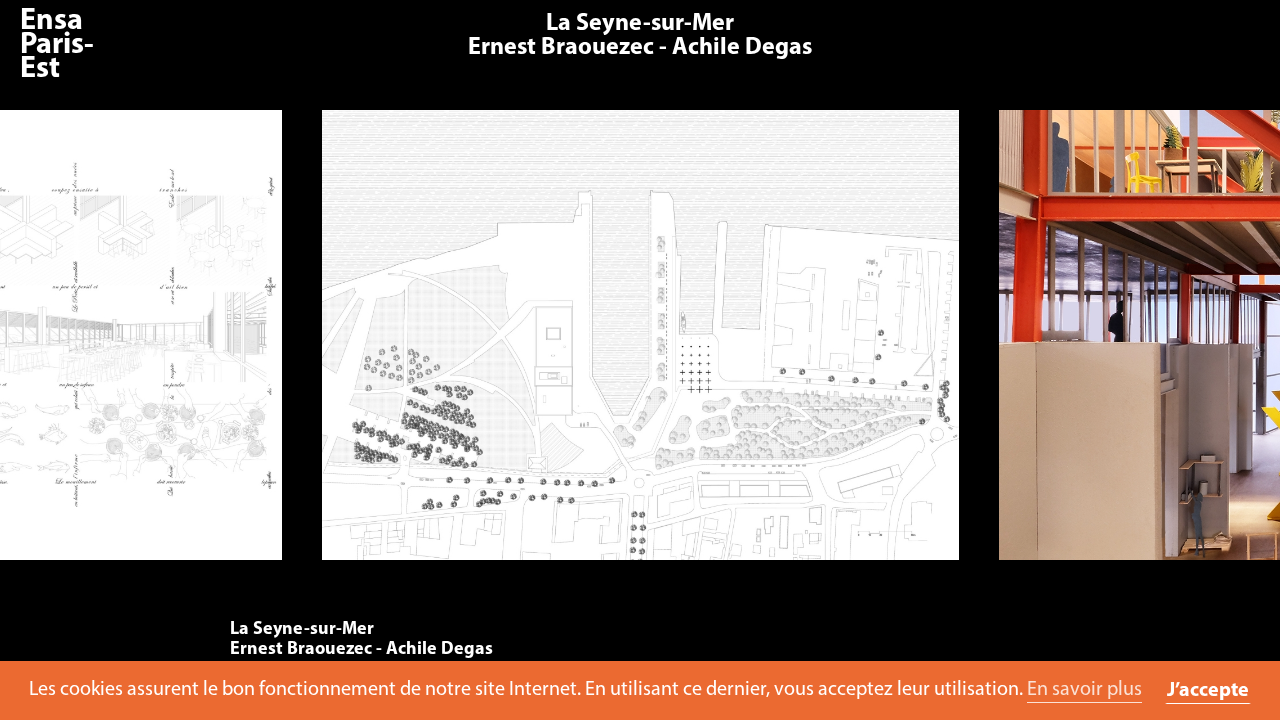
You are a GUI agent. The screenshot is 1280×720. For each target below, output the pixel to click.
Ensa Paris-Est (57, 45)
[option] (640, 345)
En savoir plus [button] (1084, 690)
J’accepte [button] (1208, 691)
